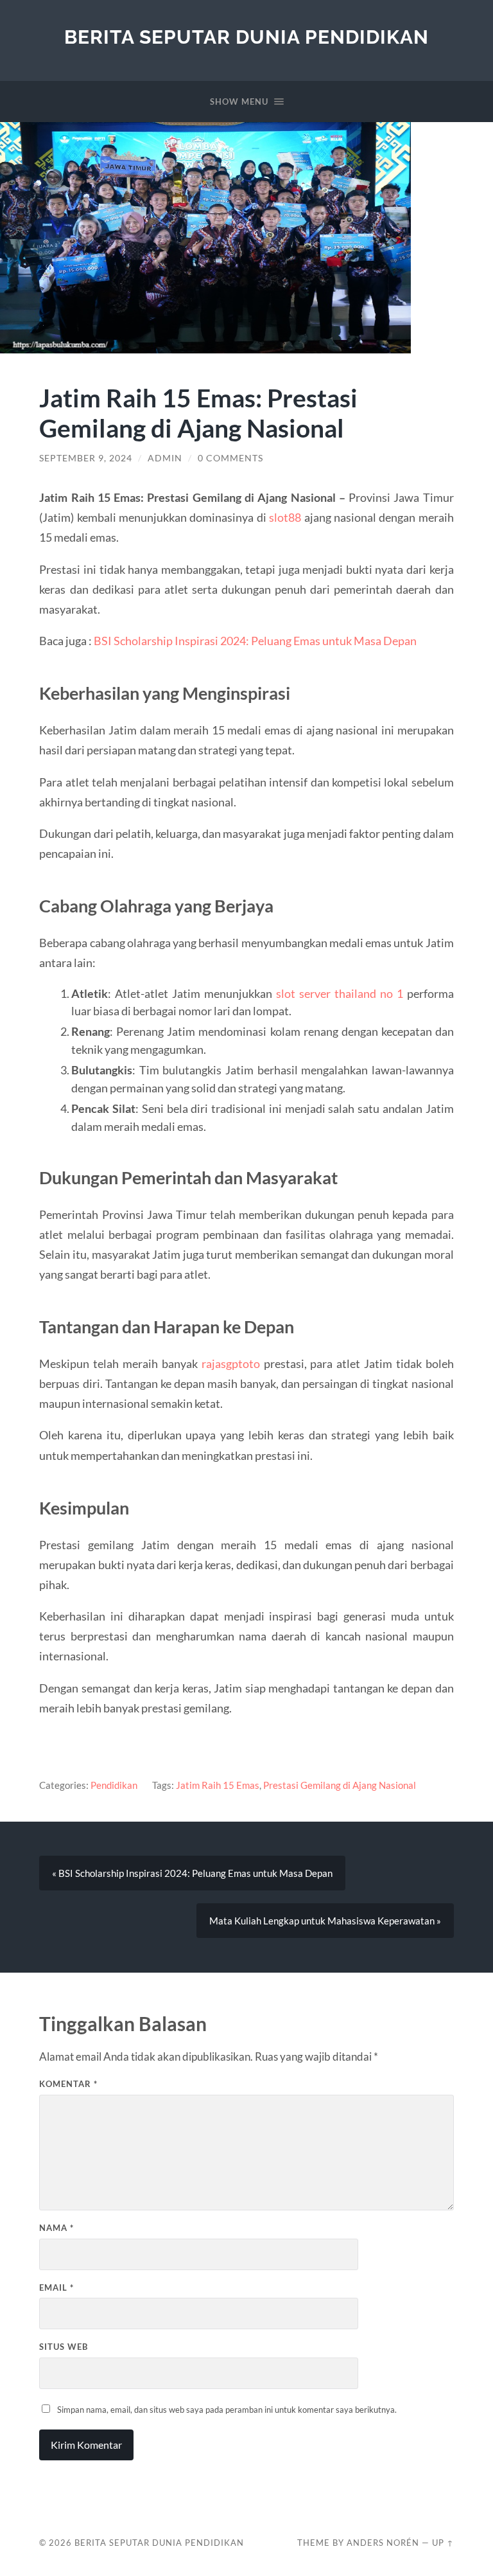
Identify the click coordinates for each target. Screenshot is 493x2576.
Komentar (68, 2084)
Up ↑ (443, 2543)
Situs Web (64, 2347)
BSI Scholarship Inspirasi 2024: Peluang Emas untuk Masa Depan (255, 641)
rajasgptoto (231, 1364)
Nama (56, 2228)
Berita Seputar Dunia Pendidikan (246, 37)
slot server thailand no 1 (340, 993)
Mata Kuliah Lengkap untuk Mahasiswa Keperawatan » (325, 1921)
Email (56, 2287)
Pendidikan (114, 1785)
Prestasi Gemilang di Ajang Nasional (340, 1785)
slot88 (285, 517)
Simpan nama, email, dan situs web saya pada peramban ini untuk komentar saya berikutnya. (227, 2410)
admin (165, 458)
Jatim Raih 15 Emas (218, 1785)
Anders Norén (383, 2543)
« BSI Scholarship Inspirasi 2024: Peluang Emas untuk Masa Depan (192, 1873)
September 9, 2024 (86, 458)
